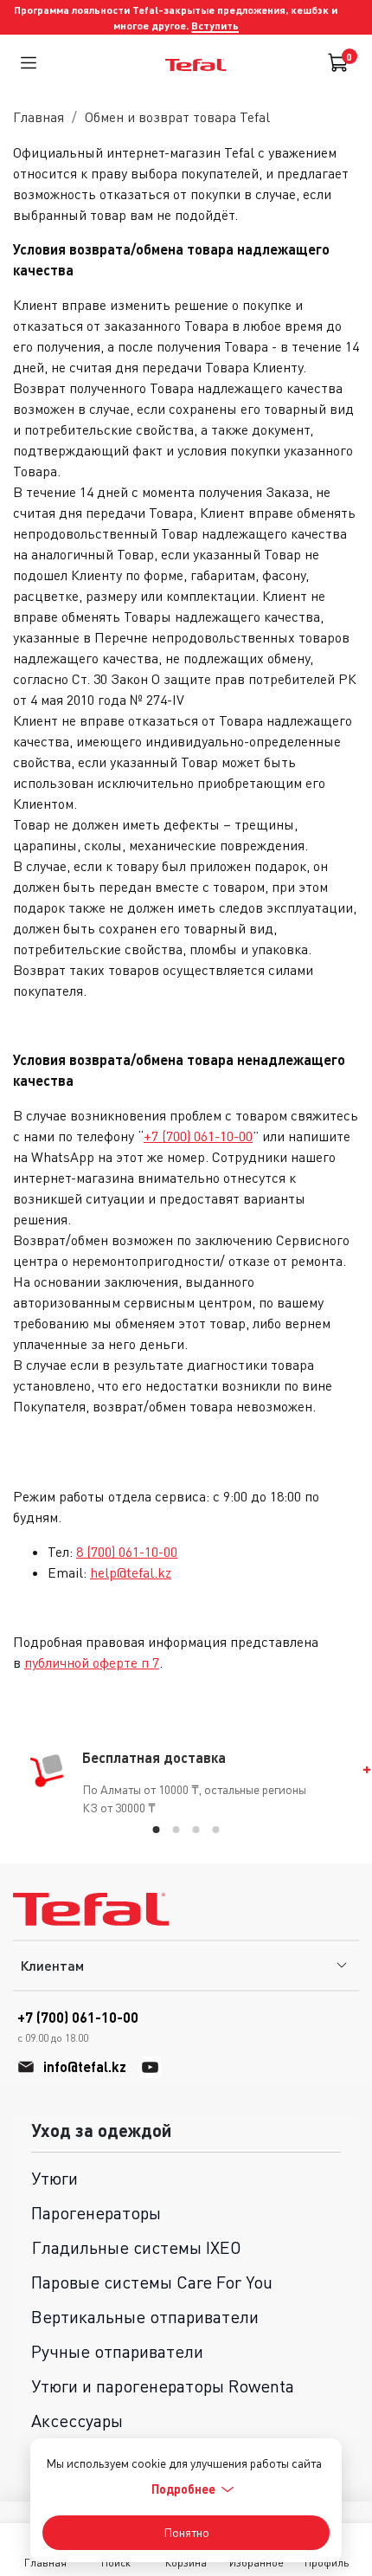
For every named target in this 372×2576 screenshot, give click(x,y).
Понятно (186, 2532)
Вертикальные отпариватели (145, 2317)
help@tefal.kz (131, 1572)
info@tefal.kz (85, 2066)
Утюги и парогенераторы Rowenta (163, 2386)
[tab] (157, 1830)
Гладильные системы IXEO (136, 2247)
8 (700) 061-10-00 (127, 1552)
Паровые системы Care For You (152, 2282)
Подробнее (183, 2489)
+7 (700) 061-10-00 (198, 1136)
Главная (38, 117)
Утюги (55, 2178)
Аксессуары (77, 2421)
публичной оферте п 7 (92, 1662)
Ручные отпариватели (117, 2351)
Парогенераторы (96, 2213)
